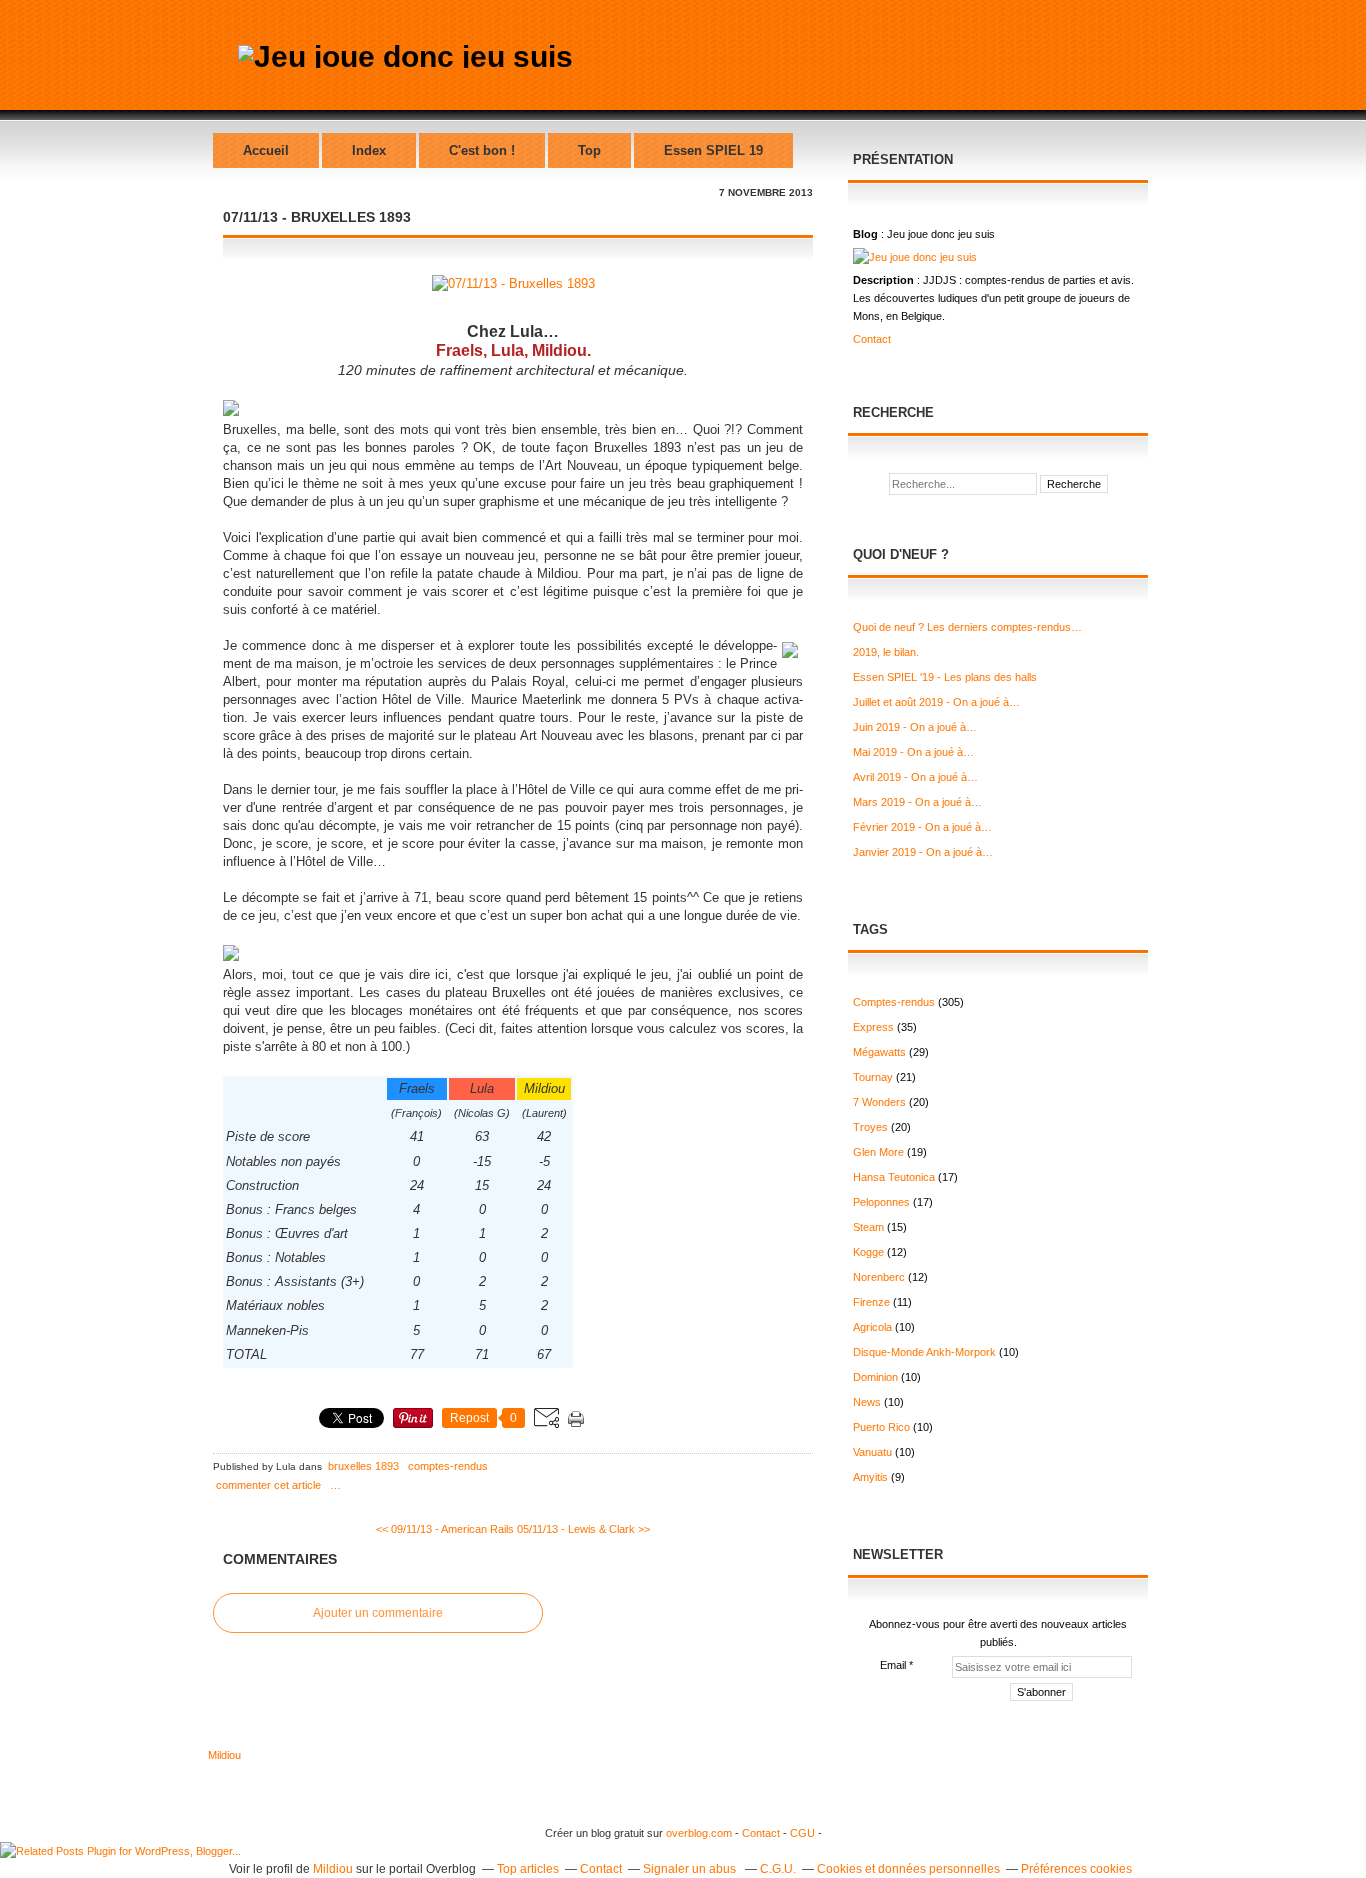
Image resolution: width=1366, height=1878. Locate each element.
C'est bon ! (482, 150)
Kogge (868, 1252)
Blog (865, 234)
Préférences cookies (1076, 1869)
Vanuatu (872, 1452)
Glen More (878, 1152)
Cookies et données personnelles (908, 1869)
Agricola (872, 1327)
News (867, 1402)
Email (893, 1665)
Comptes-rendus (448, 1466)
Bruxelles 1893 (363, 1466)
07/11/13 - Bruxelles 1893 (317, 217)
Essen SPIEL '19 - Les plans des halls (945, 677)
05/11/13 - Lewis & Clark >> (583, 1529)
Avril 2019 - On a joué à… (915, 777)
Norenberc (879, 1277)
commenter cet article (268, 1485)
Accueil (266, 150)
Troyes (870, 1127)
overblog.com (699, 1833)
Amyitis (870, 1477)
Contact (872, 339)
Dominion (875, 1377)
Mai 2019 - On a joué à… (913, 752)
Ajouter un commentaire (378, 1613)
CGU (804, 1833)
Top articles (528, 1869)
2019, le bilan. (886, 652)
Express (873, 1027)
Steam (868, 1227)
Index (369, 150)
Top (589, 150)
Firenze (871, 1302)
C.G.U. (778, 1869)
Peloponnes (881, 1202)
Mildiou (224, 1755)
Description (885, 280)
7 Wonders (879, 1102)
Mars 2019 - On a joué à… (917, 802)
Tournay (873, 1077)
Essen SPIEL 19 (713, 150)
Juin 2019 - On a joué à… (915, 727)
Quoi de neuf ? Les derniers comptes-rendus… (967, 627)
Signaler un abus (691, 1869)
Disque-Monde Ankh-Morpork (924, 1352)
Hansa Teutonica (894, 1177)
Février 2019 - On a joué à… (922, 827)
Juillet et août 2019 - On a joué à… (936, 702)
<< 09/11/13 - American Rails (445, 1529)
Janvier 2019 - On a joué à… (923, 852)
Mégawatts (879, 1052)
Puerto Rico (881, 1427)
